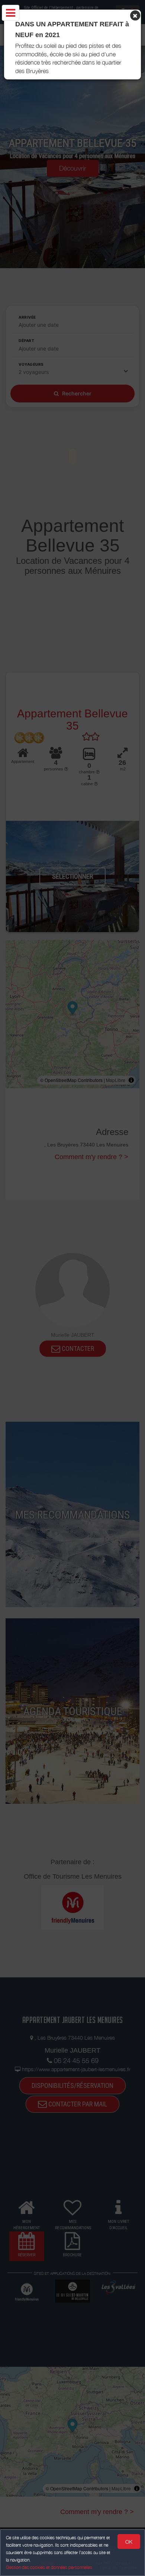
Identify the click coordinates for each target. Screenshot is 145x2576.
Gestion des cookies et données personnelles (49, 2567)
